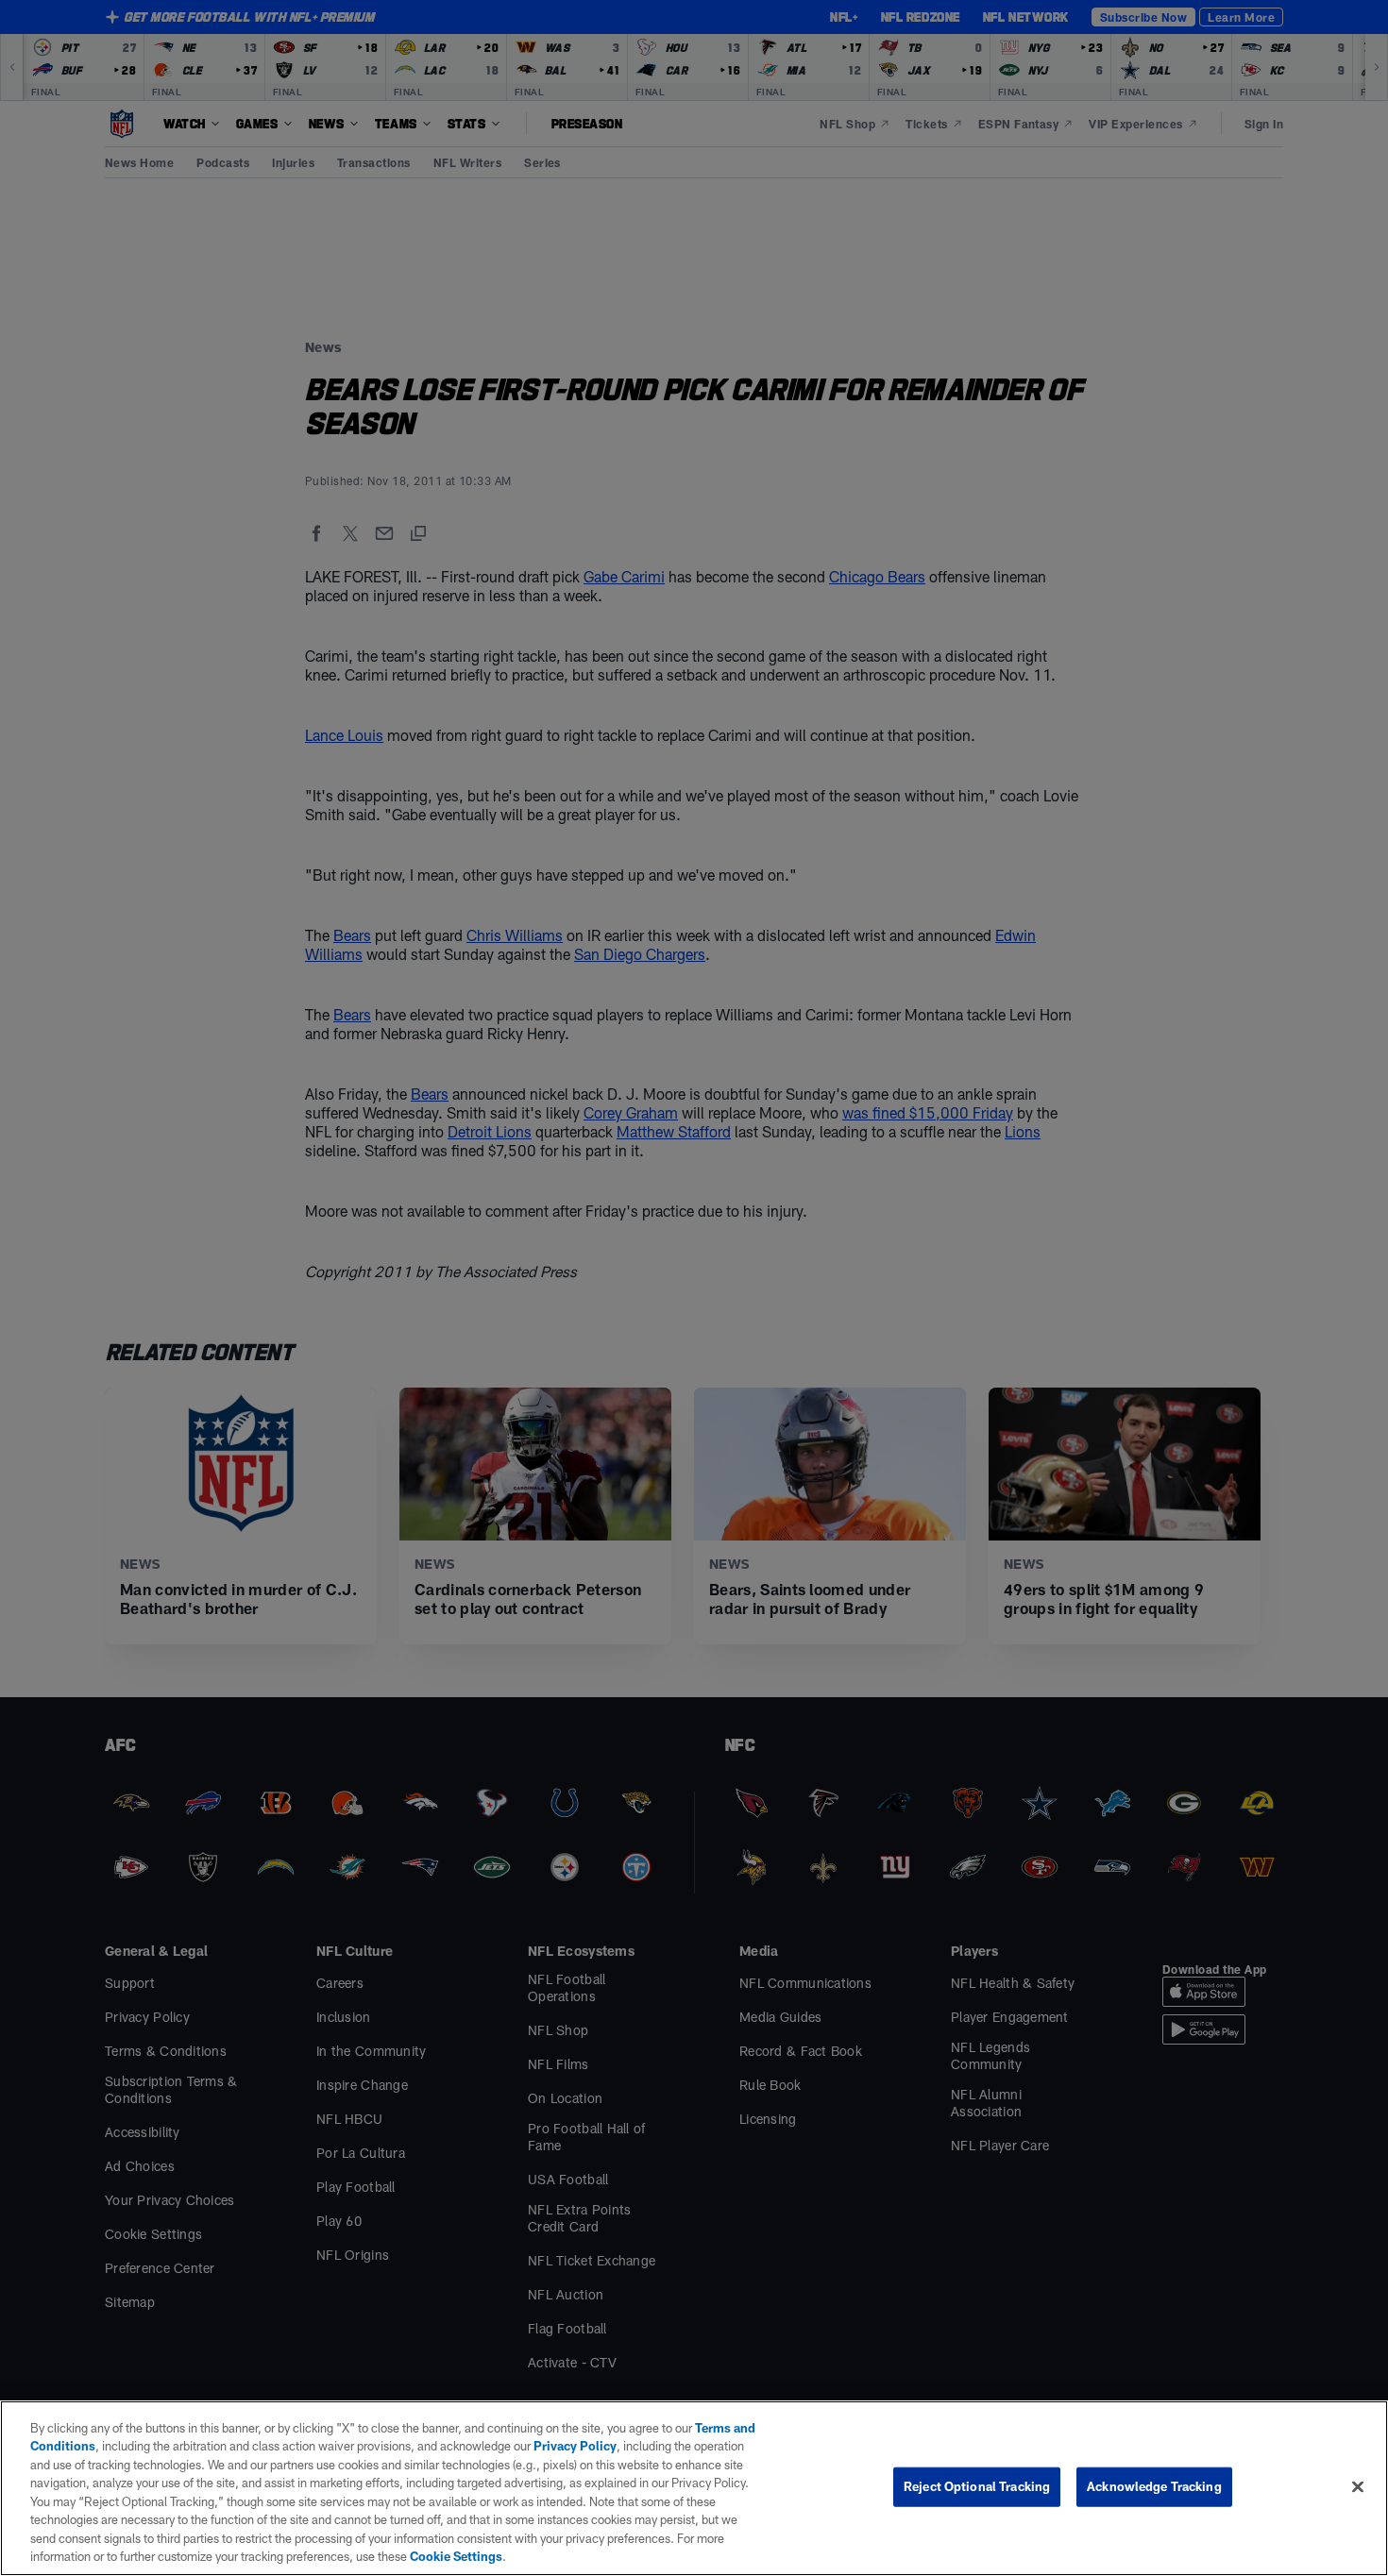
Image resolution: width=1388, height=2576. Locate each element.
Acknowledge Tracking (1154, 2486)
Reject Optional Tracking (977, 2486)
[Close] (1358, 2486)
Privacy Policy (575, 2446)
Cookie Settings (456, 2556)
